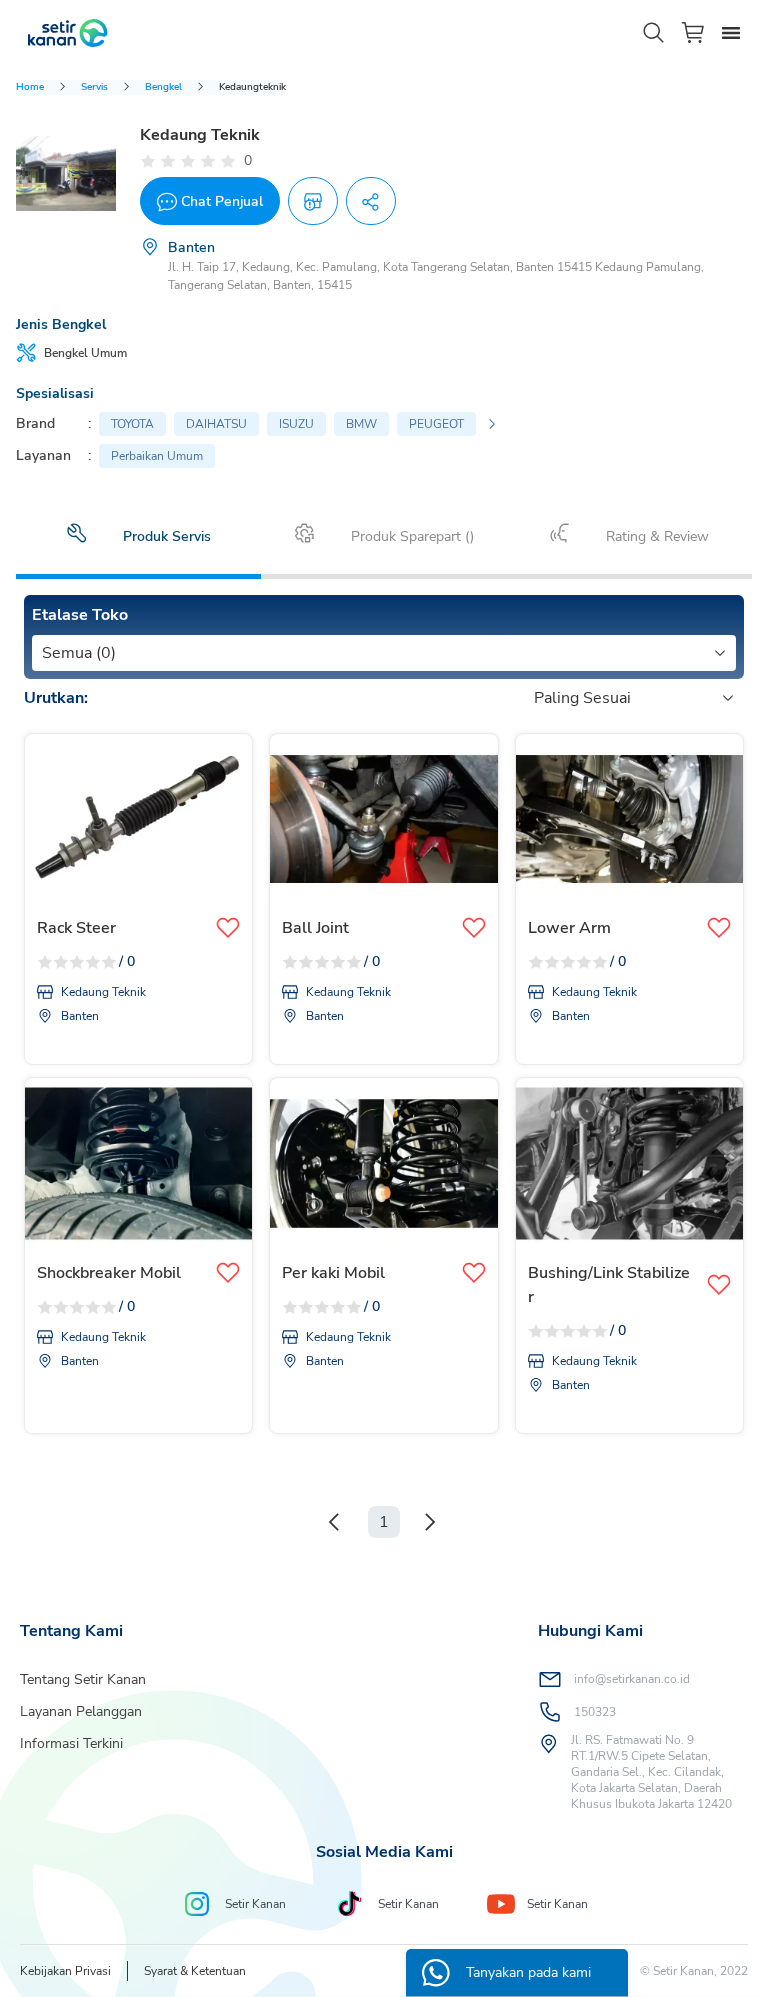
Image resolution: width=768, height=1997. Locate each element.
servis (94, 87)
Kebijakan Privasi (65, 1971)
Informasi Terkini (71, 1743)
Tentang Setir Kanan (83, 1679)
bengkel (163, 87)
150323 (595, 1712)
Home (30, 87)
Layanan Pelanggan (81, 1711)
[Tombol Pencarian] (654, 33)
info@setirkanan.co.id (632, 1679)
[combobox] (44, 653)
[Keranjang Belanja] (694, 32)
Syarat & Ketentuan (195, 1971)
